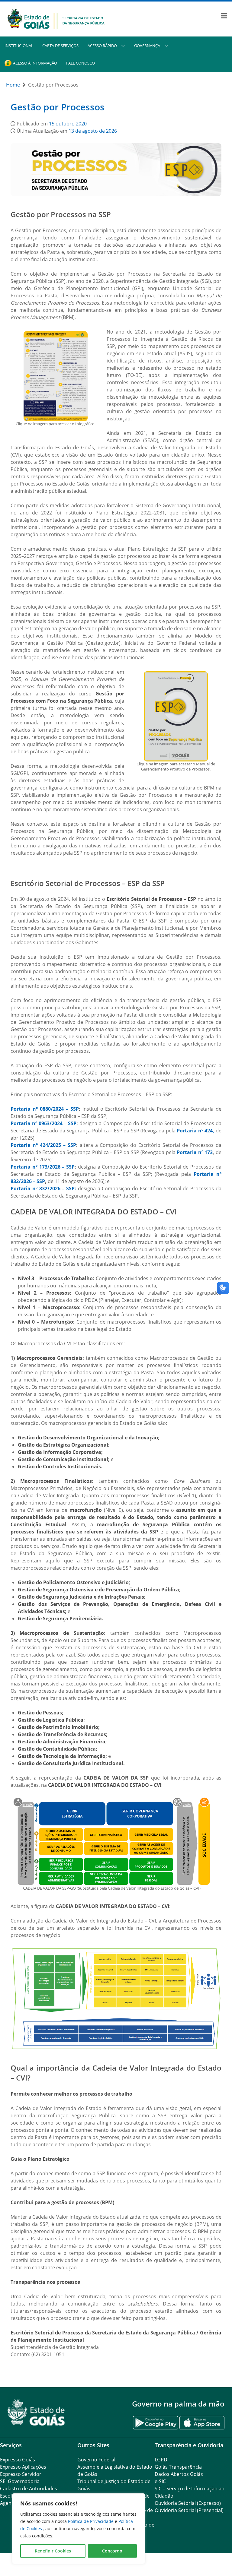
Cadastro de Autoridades (29, 2489)
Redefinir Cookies (53, 2551)
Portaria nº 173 (195, 1152)
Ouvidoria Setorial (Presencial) (189, 2510)
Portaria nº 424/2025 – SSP (43, 1145)
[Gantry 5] (36, 2412)
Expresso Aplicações (23, 2467)
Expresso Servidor (21, 2474)
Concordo (112, 2551)
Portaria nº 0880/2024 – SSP (45, 1109)
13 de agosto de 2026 (93, 131)
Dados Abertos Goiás (179, 2474)
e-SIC (160, 2481)
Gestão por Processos (58, 107)
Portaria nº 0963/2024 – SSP (43, 1123)
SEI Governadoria (20, 2481)
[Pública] (56, 18)
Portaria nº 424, (196, 1131)
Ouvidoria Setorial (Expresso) (188, 2503)
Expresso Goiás (18, 2460)
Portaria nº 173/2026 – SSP (43, 1167)
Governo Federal (96, 2460)
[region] (79, 2529)
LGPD (161, 2460)
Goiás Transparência (178, 2467)
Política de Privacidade (91, 2521)
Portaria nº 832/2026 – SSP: (43, 1188)
